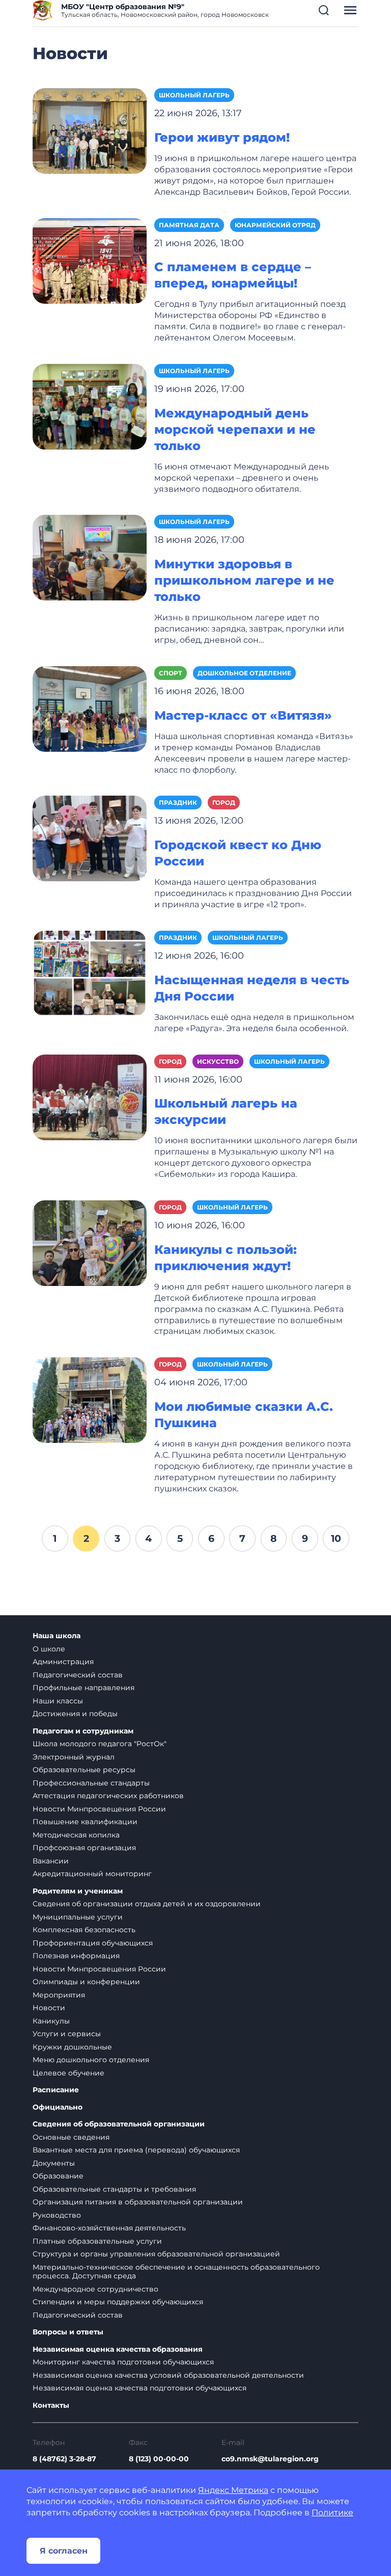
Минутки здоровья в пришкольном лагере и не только (244, 580)
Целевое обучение (68, 2073)
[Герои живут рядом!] (90, 130)
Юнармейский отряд (275, 225)
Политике (332, 2513)
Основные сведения (71, 2137)
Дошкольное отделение (244, 673)
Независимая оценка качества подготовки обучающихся (139, 2388)
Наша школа (57, 1636)
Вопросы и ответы (68, 2332)
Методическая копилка (76, 1835)
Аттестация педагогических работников (108, 1796)
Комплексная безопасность (84, 1930)
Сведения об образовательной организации (119, 2124)
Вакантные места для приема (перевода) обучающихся (136, 2150)
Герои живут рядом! (222, 137)
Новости (49, 2008)
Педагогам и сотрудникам (83, 1731)
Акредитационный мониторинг (92, 1874)
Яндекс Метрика (233, 2490)
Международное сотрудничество (95, 2289)
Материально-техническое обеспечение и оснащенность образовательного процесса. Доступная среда (176, 2272)
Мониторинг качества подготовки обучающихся (123, 2362)
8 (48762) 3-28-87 (64, 2459)
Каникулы (51, 2021)
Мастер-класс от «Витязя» (243, 715)
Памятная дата (189, 225)
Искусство (218, 1061)
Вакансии (51, 1861)
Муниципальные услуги (78, 1917)
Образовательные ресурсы (84, 1770)
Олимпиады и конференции (86, 1982)
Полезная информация (76, 1956)
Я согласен (64, 2551)
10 (336, 1538)
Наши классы (58, 1701)
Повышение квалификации (85, 1822)
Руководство (57, 2215)
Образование (58, 2176)
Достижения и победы (75, 1714)
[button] (324, 10)
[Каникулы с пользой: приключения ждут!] (90, 1242)
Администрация (63, 1662)
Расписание (56, 2090)
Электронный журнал (74, 1757)
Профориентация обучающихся (93, 1943)
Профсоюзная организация (84, 1848)
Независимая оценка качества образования (118, 2349)
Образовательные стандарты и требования (114, 2189)
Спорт (171, 673)
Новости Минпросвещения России (99, 1809)
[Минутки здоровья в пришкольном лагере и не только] (90, 557)
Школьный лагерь (194, 95)
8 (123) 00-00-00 (159, 2459)
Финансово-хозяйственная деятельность (109, 2228)
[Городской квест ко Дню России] (90, 838)
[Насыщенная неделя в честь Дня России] (90, 973)
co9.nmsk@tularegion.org (270, 2459)
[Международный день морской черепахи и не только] (90, 406)
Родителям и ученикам (78, 1891)
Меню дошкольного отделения (91, 2060)
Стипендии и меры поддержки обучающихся (118, 2302)
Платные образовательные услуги (97, 2241)
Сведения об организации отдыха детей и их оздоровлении (147, 1904)
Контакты (51, 2406)
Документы (54, 2163)
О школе (49, 1649)
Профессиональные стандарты (91, 1783)
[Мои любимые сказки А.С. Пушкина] (90, 1400)
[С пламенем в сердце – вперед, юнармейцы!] (90, 260)
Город (224, 803)
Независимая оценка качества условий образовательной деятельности (168, 2375)
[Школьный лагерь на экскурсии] (90, 1097)
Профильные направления (83, 1688)
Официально (58, 2107)
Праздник (178, 803)
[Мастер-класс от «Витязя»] (90, 708)
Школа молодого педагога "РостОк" (100, 1744)
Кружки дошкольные (72, 2047)
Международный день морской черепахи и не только (235, 429)
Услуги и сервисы (67, 2034)
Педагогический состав (78, 1675)
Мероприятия (59, 1995)
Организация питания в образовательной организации (138, 2202)
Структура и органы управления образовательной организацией (156, 2254)
